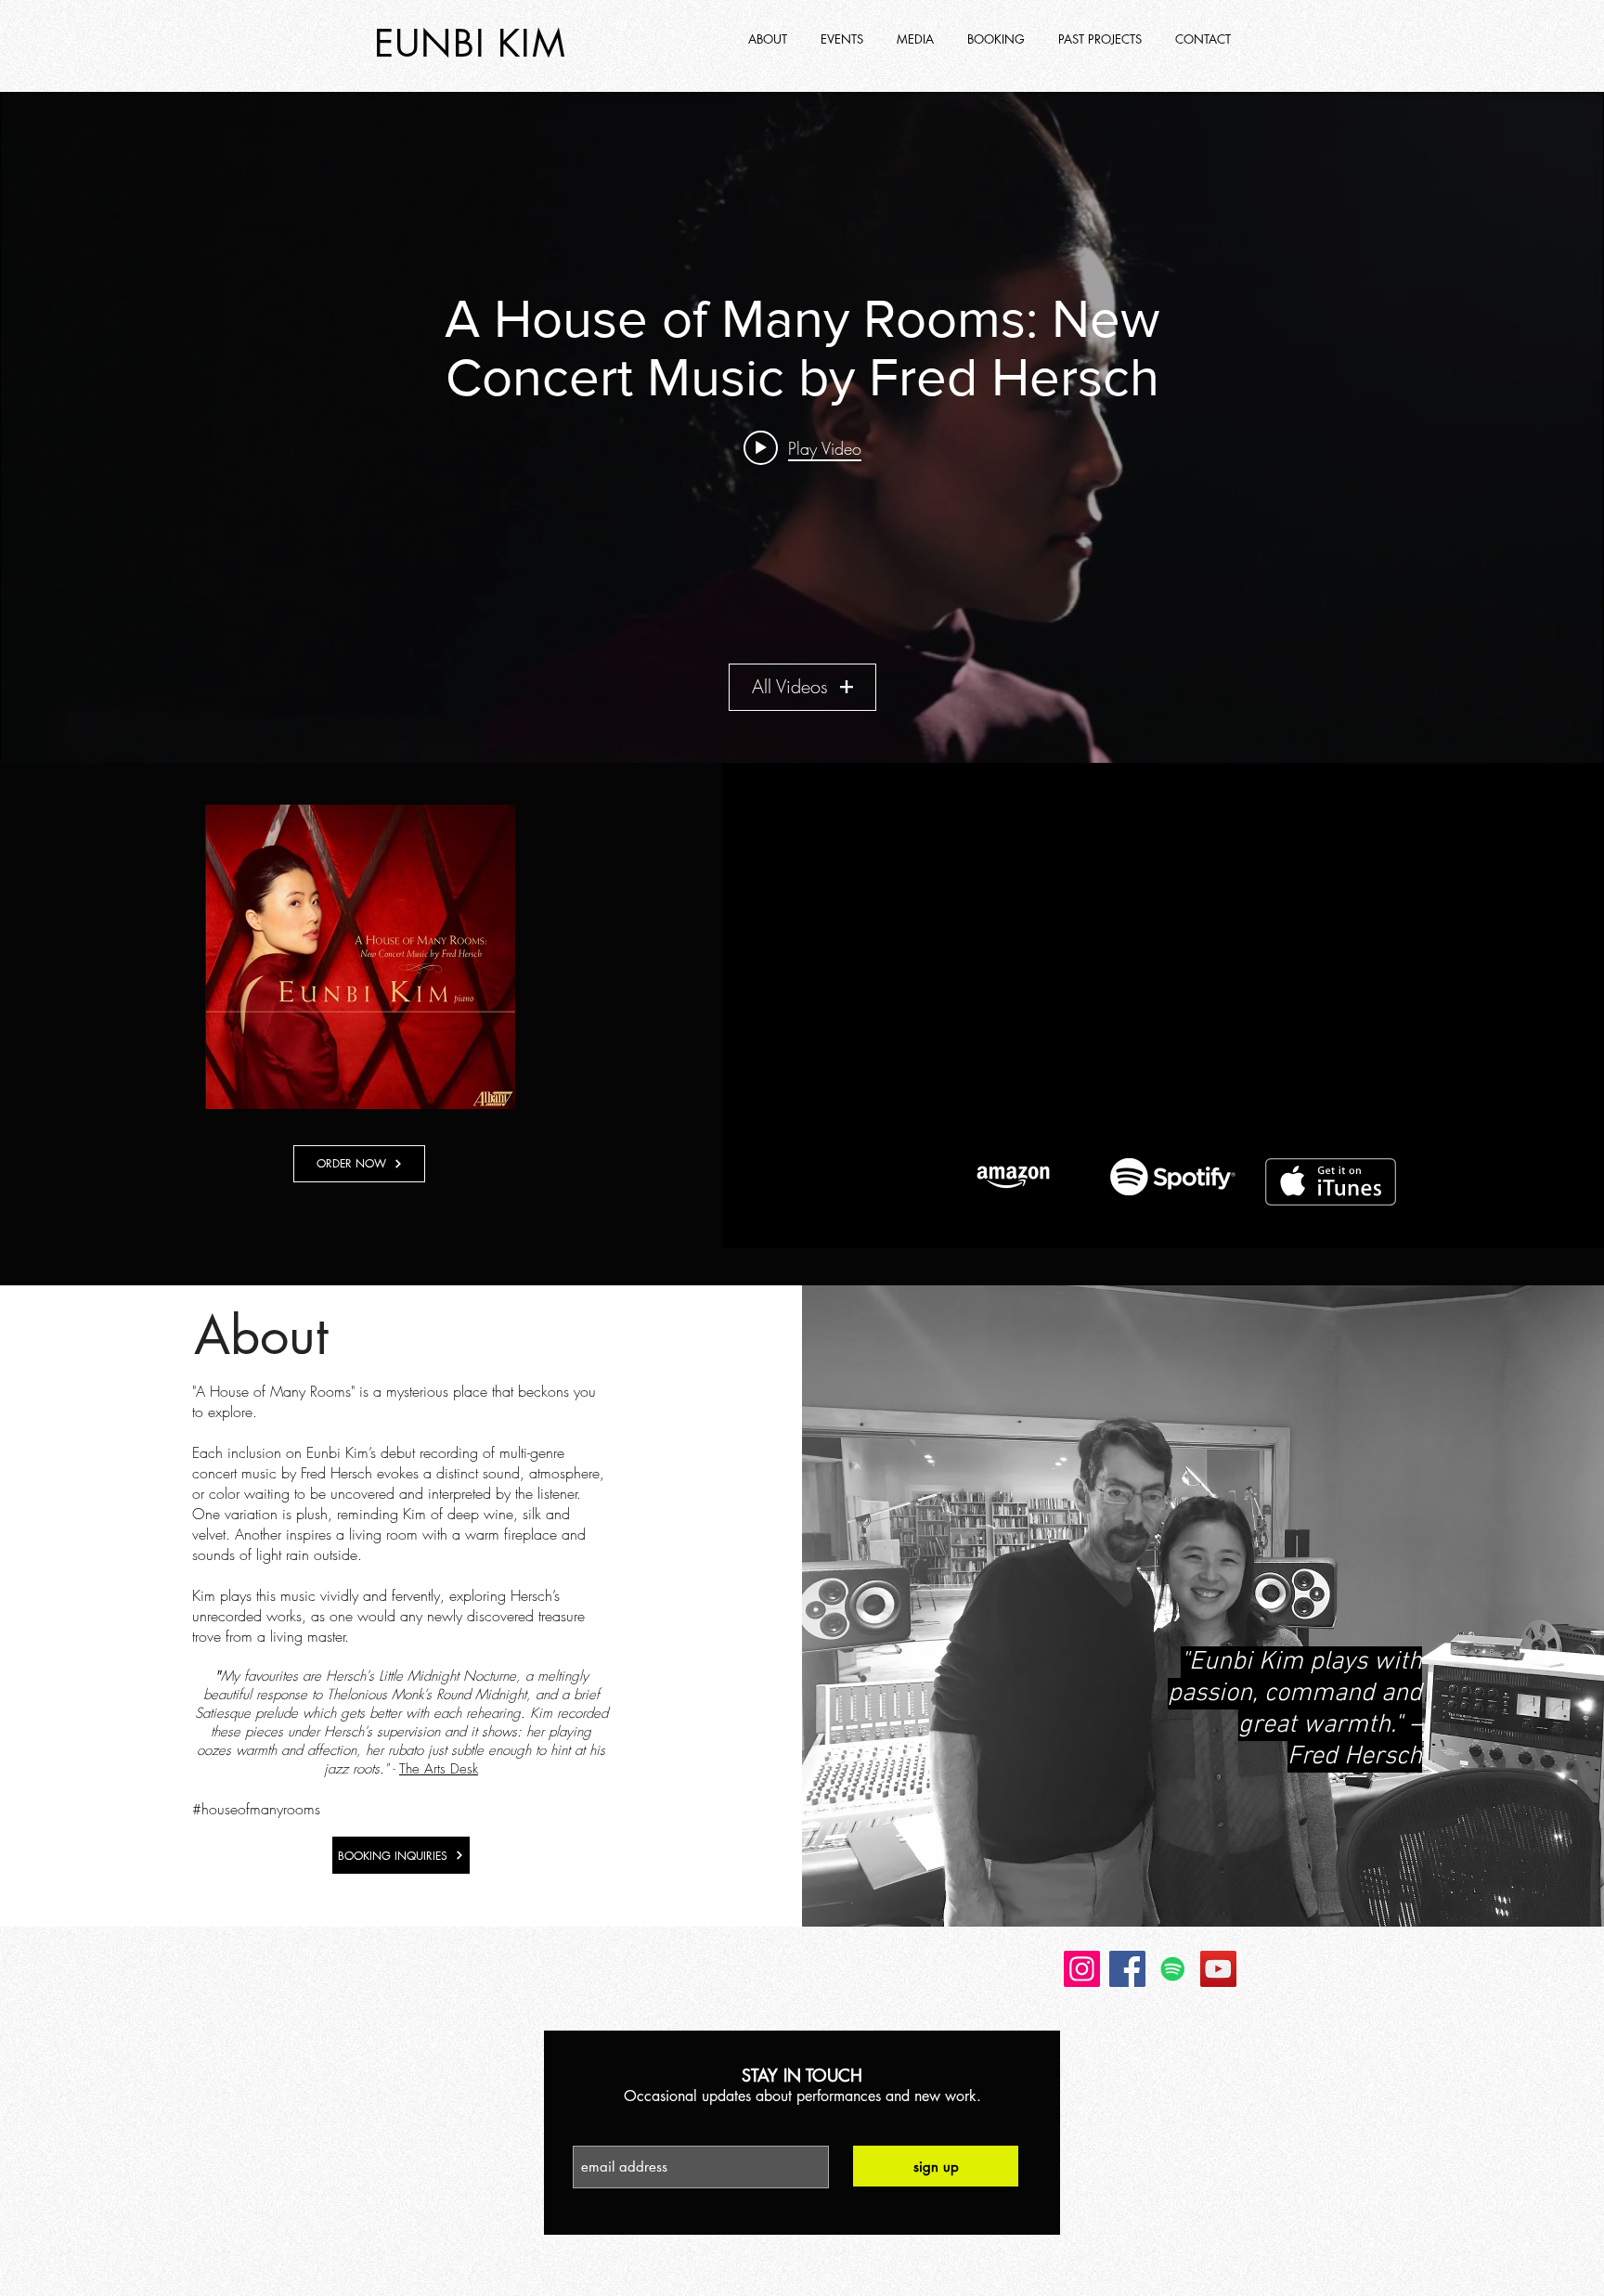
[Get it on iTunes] (1331, 1182)
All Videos (790, 686)
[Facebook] (1127, 1969)
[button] (1102, 39)
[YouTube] (1218, 1969)
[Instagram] (1082, 1969)
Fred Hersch (336, 1473)
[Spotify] (1173, 1969)
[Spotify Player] (1172, 967)
